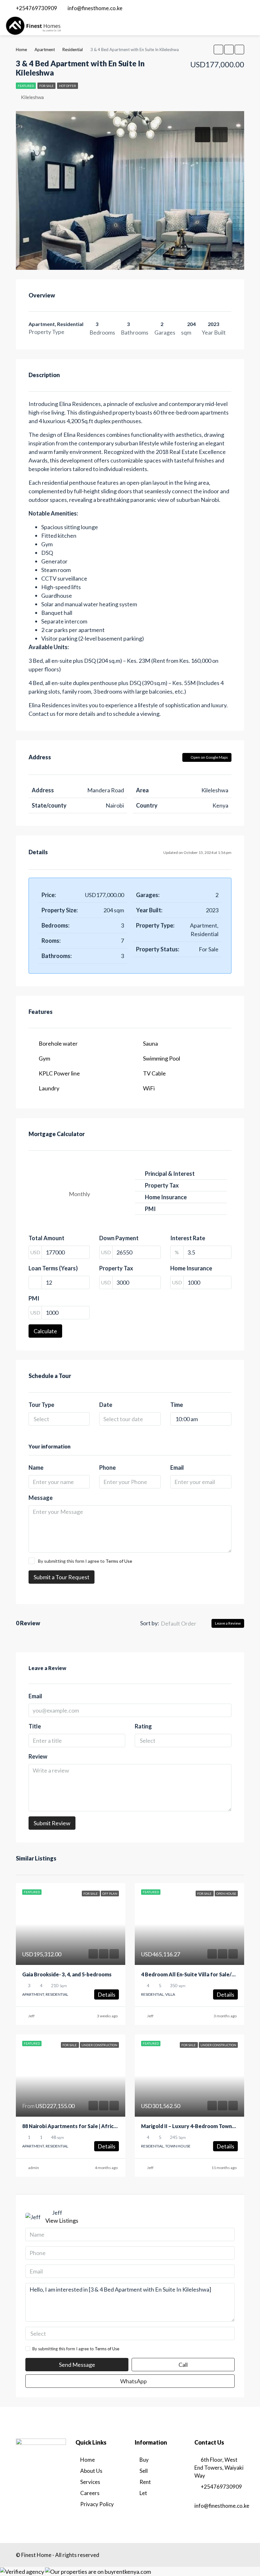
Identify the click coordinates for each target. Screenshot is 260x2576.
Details (107, 1994)
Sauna (150, 1043)
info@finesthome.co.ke (222, 2506)
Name (36, 1468)
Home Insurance (191, 1268)
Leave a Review (228, 1623)
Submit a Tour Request (62, 1577)
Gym (44, 1058)
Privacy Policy (97, 2504)
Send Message (77, 2365)
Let (143, 2493)
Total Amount (46, 1238)
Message (41, 1498)
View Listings (62, 2220)
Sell (144, 2471)
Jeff (31, 2016)
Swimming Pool (162, 1058)
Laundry (49, 1088)
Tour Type (41, 1405)
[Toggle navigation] (248, 8)
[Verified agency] (22, 2571)
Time (177, 1405)
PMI (34, 1298)
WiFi (149, 1088)
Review (38, 1756)
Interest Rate (188, 1238)
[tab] (203, 135)
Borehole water (58, 1043)
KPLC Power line (59, 1073)
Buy (144, 2460)
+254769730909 (221, 2487)
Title (35, 1726)
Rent (145, 2482)
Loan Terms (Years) (53, 1268)
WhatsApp (133, 2381)
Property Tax (116, 1268)
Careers (90, 2493)
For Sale (46, 86)
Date (106, 1405)
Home (88, 2460)
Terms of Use (119, 1561)
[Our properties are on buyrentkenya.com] (98, 2571)
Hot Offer (68, 86)
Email (177, 1468)
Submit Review (52, 1823)
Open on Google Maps (209, 757)
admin (34, 2168)
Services (90, 2482)
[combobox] (59, 1419)
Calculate (45, 1331)
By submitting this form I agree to (85, 1561)
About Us (91, 2471)
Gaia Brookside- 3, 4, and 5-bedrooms (67, 1974)
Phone (107, 1468)
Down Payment (119, 1238)
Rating (143, 1726)
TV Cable (154, 1073)
